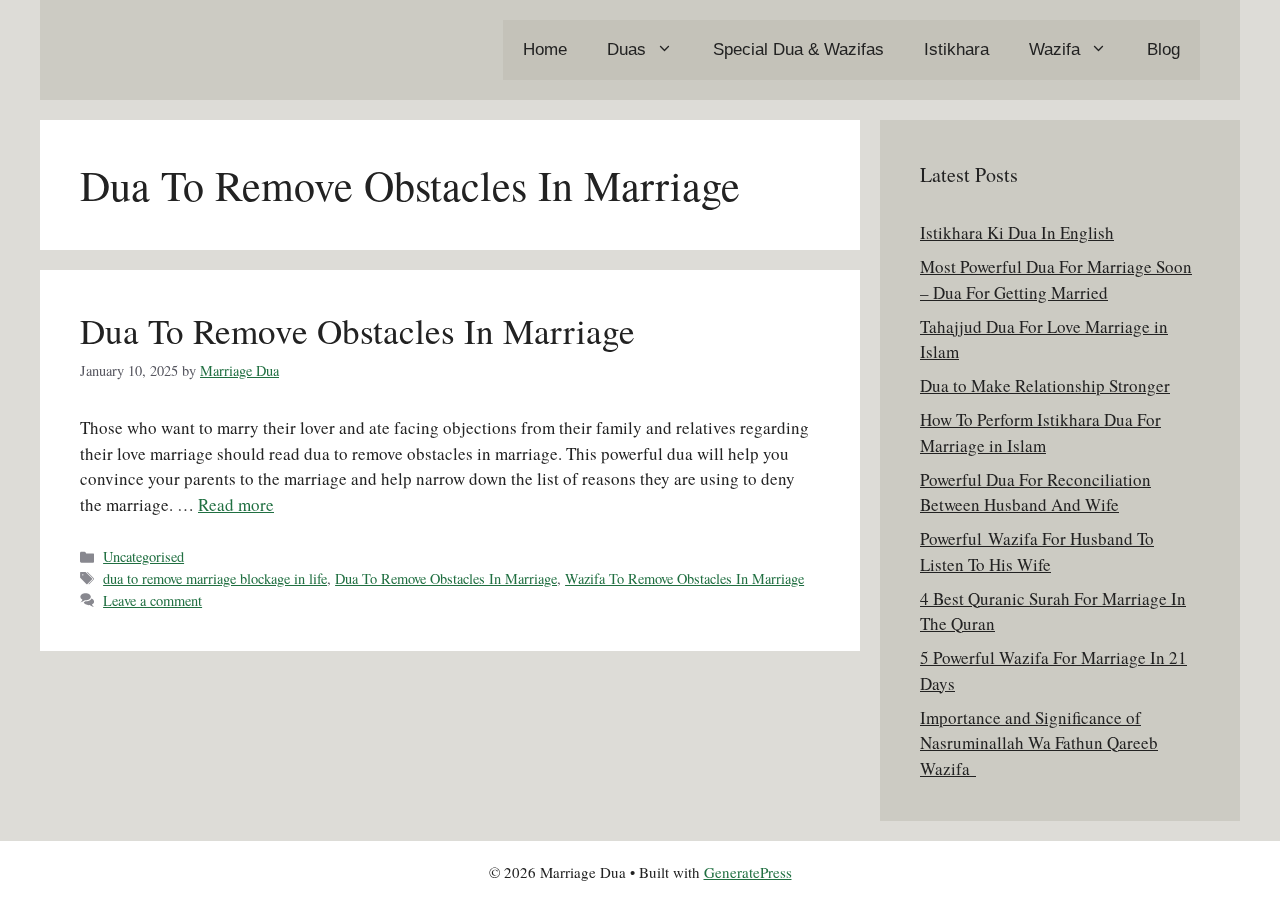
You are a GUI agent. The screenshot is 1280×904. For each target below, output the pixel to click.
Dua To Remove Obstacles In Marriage (357, 330)
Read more (236, 504)
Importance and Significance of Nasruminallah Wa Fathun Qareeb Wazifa (1039, 743)
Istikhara (956, 49)
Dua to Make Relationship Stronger (1045, 385)
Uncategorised (143, 556)
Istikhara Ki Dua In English (1017, 232)
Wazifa (1054, 49)
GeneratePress (748, 872)
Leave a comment (152, 600)
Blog (1163, 49)
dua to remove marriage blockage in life (215, 578)
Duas (626, 49)
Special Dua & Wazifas (798, 49)
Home (545, 49)
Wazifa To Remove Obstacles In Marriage (684, 578)
